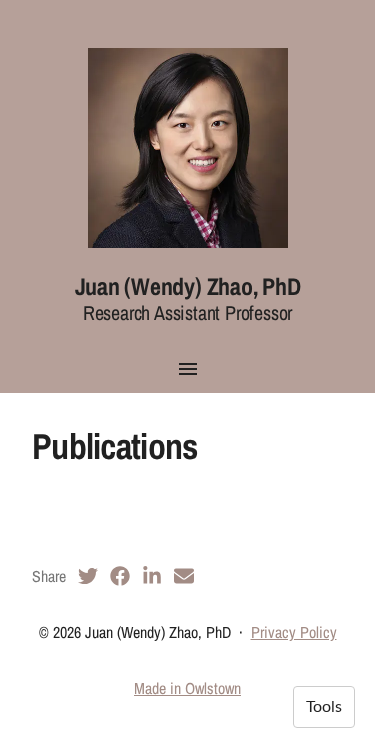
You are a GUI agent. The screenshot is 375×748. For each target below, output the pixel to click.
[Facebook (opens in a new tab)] (120, 576)
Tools (324, 707)
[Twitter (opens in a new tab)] (88, 576)
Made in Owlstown (187, 688)
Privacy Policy (294, 632)
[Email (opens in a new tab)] (184, 576)
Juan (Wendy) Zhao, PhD (188, 286)
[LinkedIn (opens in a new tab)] (152, 576)
